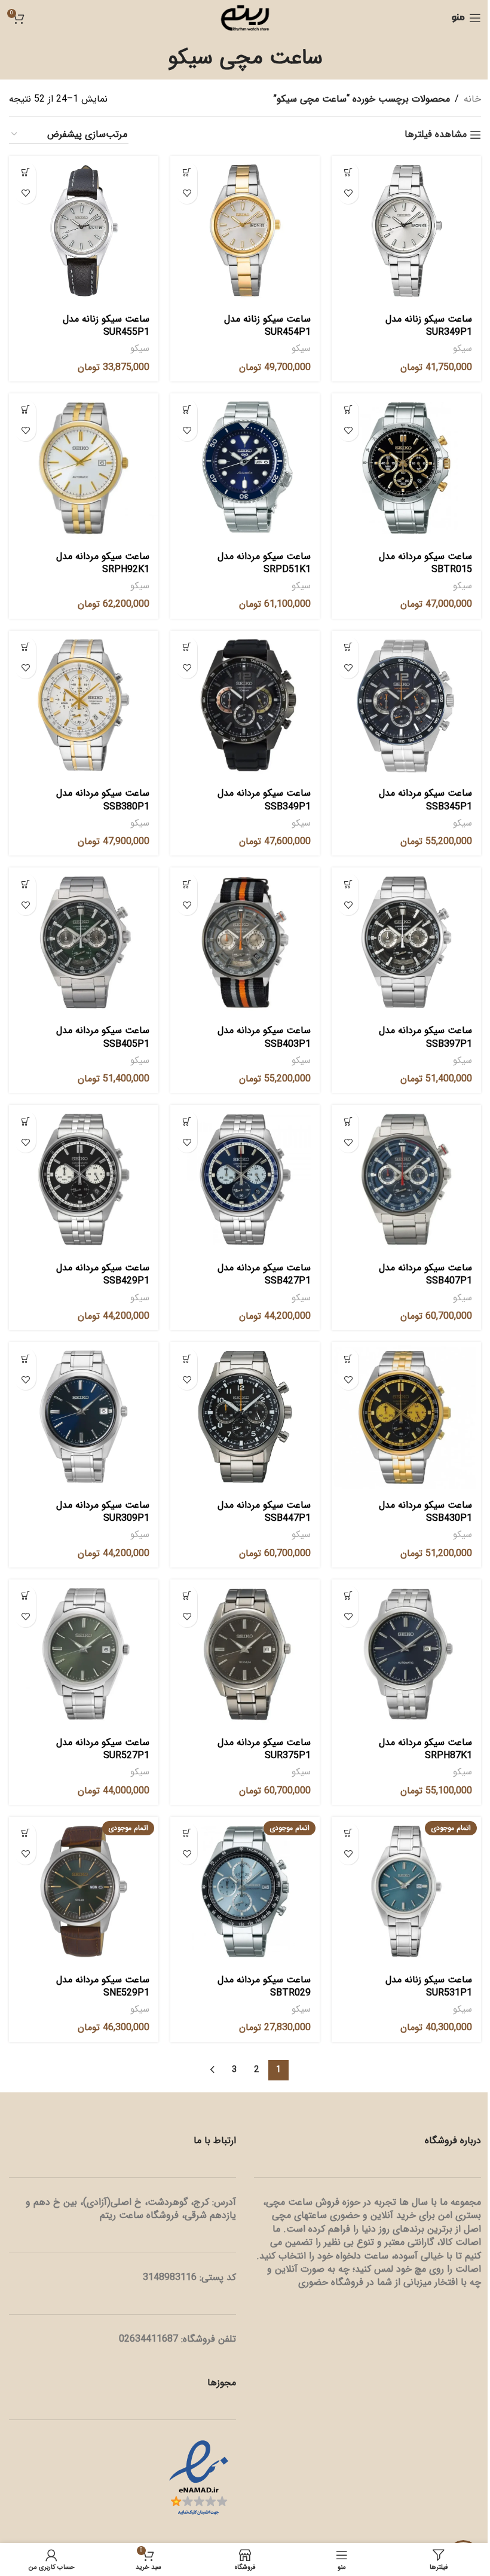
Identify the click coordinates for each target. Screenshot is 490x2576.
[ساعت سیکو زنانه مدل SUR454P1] (245, 231)
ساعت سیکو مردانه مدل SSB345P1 (425, 800)
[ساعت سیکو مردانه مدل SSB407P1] (406, 1179)
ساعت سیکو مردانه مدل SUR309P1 (103, 1512)
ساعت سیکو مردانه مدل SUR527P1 (103, 1749)
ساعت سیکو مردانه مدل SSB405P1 (103, 1037)
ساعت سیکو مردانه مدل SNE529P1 (103, 1986)
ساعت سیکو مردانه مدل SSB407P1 (425, 1274)
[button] (348, 172)
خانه (472, 99)
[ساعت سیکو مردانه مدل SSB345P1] (406, 705)
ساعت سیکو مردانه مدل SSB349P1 (264, 800)
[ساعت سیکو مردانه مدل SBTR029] (245, 1891)
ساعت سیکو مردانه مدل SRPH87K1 (425, 1749)
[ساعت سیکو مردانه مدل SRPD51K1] (245, 468)
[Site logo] (245, 18)
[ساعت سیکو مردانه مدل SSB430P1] (406, 1417)
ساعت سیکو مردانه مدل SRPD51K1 (264, 563)
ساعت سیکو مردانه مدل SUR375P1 (264, 1749)
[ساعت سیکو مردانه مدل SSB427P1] (245, 1179)
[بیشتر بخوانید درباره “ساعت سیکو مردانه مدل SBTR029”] (187, 1833)
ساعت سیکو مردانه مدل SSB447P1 (264, 1512)
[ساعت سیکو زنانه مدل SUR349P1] (406, 231)
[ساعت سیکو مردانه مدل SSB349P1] (245, 705)
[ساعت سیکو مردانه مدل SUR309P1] (84, 1417)
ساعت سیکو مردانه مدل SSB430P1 (425, 1512)
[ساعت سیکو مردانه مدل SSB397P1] (406, 942)
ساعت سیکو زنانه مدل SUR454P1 (267, 326)
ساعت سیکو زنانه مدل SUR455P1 (106, 326)
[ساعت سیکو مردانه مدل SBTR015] (406, 468)
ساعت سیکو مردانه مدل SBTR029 (264, 1986)
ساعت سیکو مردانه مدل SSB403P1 (264, 1037)
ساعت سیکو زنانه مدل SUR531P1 (429, 1986)
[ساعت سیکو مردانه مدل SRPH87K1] (406, 1654)
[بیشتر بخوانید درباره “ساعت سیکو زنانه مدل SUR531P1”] (348, 1833)
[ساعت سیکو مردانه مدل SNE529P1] (84, 1891)
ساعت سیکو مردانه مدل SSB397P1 (425, 1037)
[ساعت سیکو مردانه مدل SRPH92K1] (84, 468)
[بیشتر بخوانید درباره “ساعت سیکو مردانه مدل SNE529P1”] (25, 1833)
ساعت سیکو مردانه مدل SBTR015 (425, 563)
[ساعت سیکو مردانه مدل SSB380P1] (84, 705)
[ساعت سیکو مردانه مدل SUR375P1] (245, 1654)
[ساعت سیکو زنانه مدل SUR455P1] (84, 231)
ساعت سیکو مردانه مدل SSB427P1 (264, 1274)
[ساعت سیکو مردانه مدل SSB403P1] (245, 942)
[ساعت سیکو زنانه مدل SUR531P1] (406, 1891)
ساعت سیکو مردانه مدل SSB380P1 (103, 800)
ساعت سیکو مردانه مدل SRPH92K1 (103, 563)
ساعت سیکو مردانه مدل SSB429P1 (103, 1274)
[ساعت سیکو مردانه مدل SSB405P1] (84, 942)
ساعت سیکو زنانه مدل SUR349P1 (429, 326)
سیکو (463, 349)
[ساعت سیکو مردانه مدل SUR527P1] (84, 1654)
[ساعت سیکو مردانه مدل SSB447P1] (245, 1417)
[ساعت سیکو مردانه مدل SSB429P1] (84, 1179)
